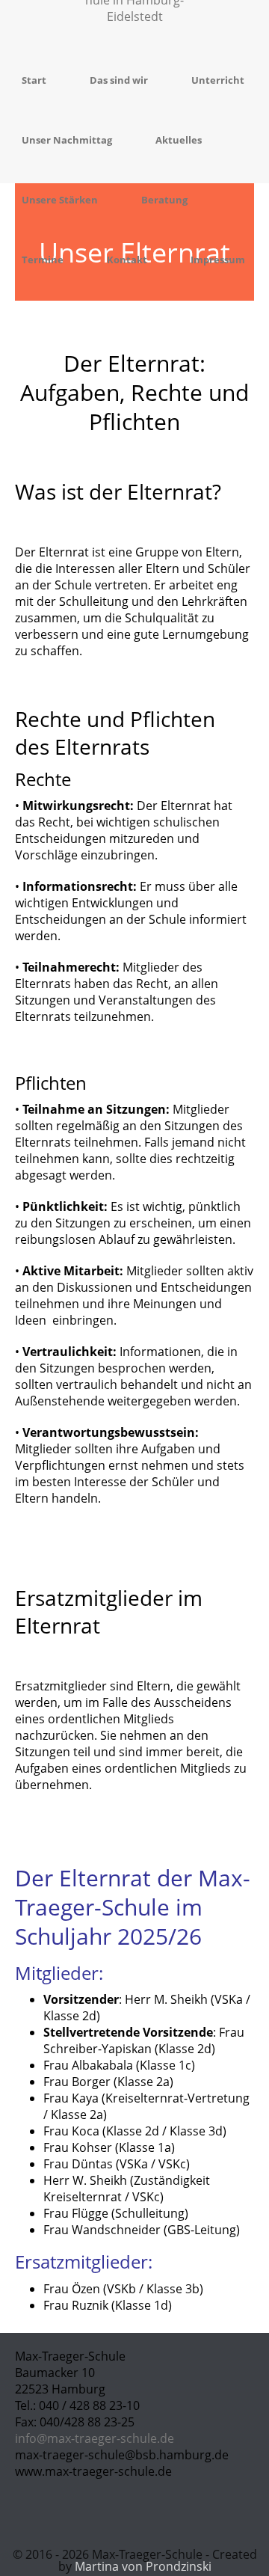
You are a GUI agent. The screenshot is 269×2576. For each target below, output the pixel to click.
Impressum (218, 260)
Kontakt (127, 260)
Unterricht (218, 80)
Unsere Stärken (60, 200)
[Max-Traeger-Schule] (134, 25)
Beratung (164, 200)
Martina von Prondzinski (143, 2566)
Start (34, 80)
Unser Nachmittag (67, 140)
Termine (43, 260)
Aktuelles (179, 140)
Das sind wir (119, 80)
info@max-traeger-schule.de (95, 2438)
